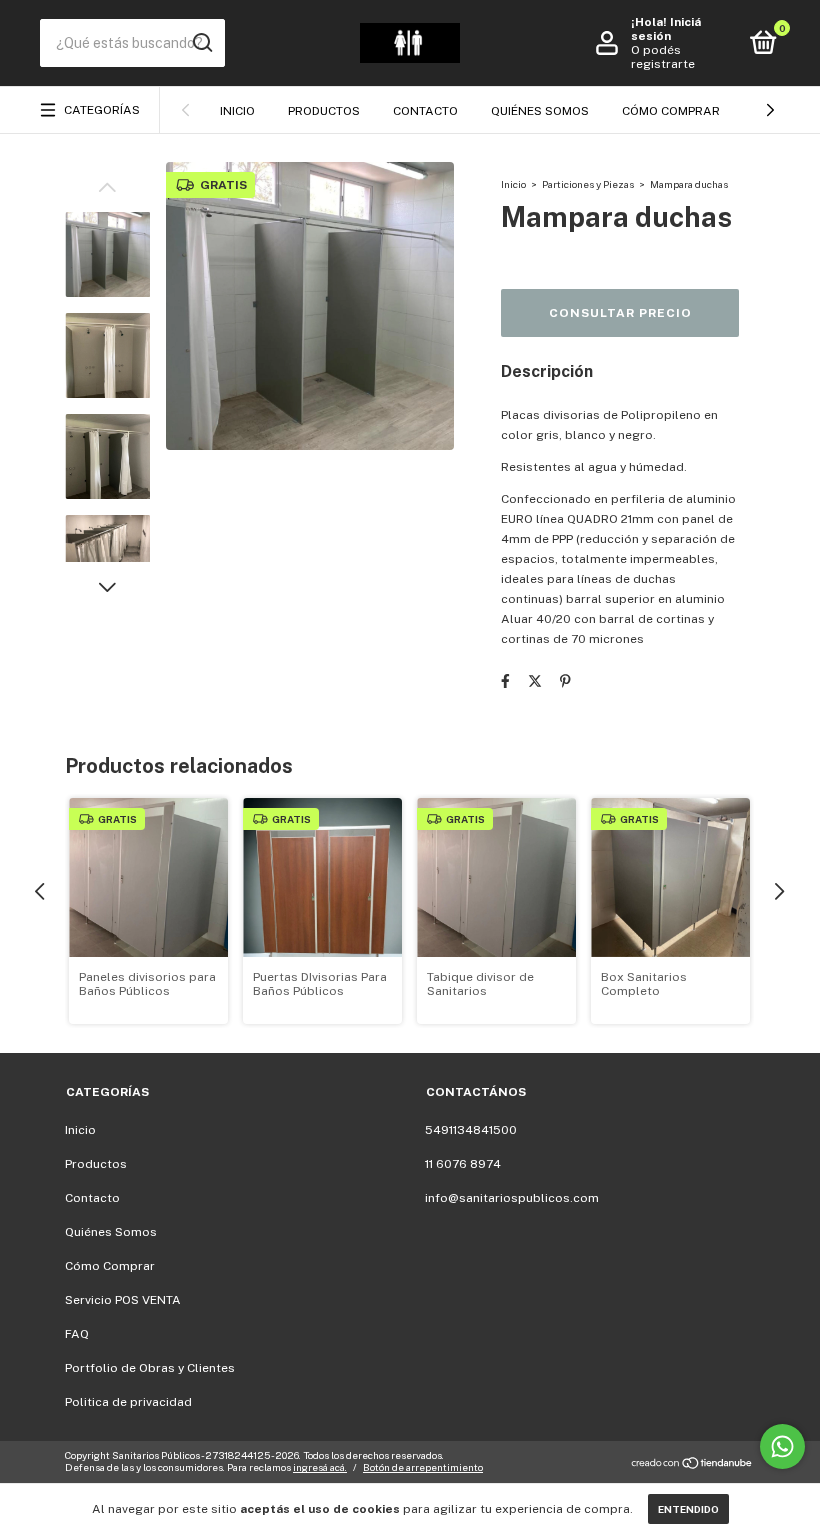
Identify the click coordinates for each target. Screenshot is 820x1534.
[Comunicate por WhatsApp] (782, 1446)
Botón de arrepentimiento (423, 1467)
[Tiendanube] (692, 1464)
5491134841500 (471, 1130)
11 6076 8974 (463, 1164)
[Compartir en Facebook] (505, 681)
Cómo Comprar (671, 111)
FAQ (77, 1334)
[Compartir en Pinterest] (565, 681)
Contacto (425, 111)
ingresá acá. (320, 1467)
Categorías (102, 110)
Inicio (237, 111)
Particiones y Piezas (588, 184)
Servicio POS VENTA (123, 1300)
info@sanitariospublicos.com (512, 1198)
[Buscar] (201, 43)
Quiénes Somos (540, 111)
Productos (324, 111)
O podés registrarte (663, 57)
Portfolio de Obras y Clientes (150, 1368)
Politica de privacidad (128, 1402)
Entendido (688, 1509)
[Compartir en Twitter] (535, 681)
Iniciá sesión (666, 29)
